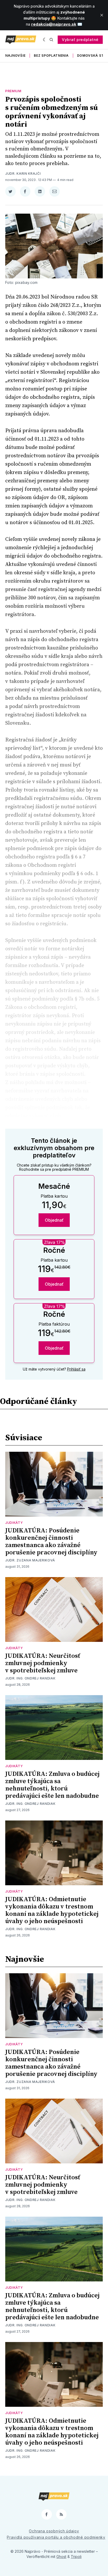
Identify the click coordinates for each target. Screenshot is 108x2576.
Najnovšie (15, 55)
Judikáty (14, 1523)
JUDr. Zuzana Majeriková (30, 1560)
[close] (102, 15)
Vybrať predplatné (80, 40)
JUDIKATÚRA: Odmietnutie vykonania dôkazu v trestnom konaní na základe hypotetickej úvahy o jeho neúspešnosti (52, 1910)
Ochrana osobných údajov (54, 2531)
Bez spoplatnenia (51, 55)
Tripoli (76, 2557)
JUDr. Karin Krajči (23, 174)
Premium (13, 91)
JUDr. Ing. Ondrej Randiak (30, 1678)
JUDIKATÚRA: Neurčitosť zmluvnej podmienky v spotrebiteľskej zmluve (43, 1663)
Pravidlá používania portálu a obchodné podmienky (56, 2537)
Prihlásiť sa (76, 1369)
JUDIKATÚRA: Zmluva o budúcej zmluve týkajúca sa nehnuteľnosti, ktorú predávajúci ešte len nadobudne (52, 1785)
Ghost (61, 2557)
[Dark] (45, 40)
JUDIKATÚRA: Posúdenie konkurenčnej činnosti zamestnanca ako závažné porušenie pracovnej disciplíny (51, 1542)
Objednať (54, 1220)
